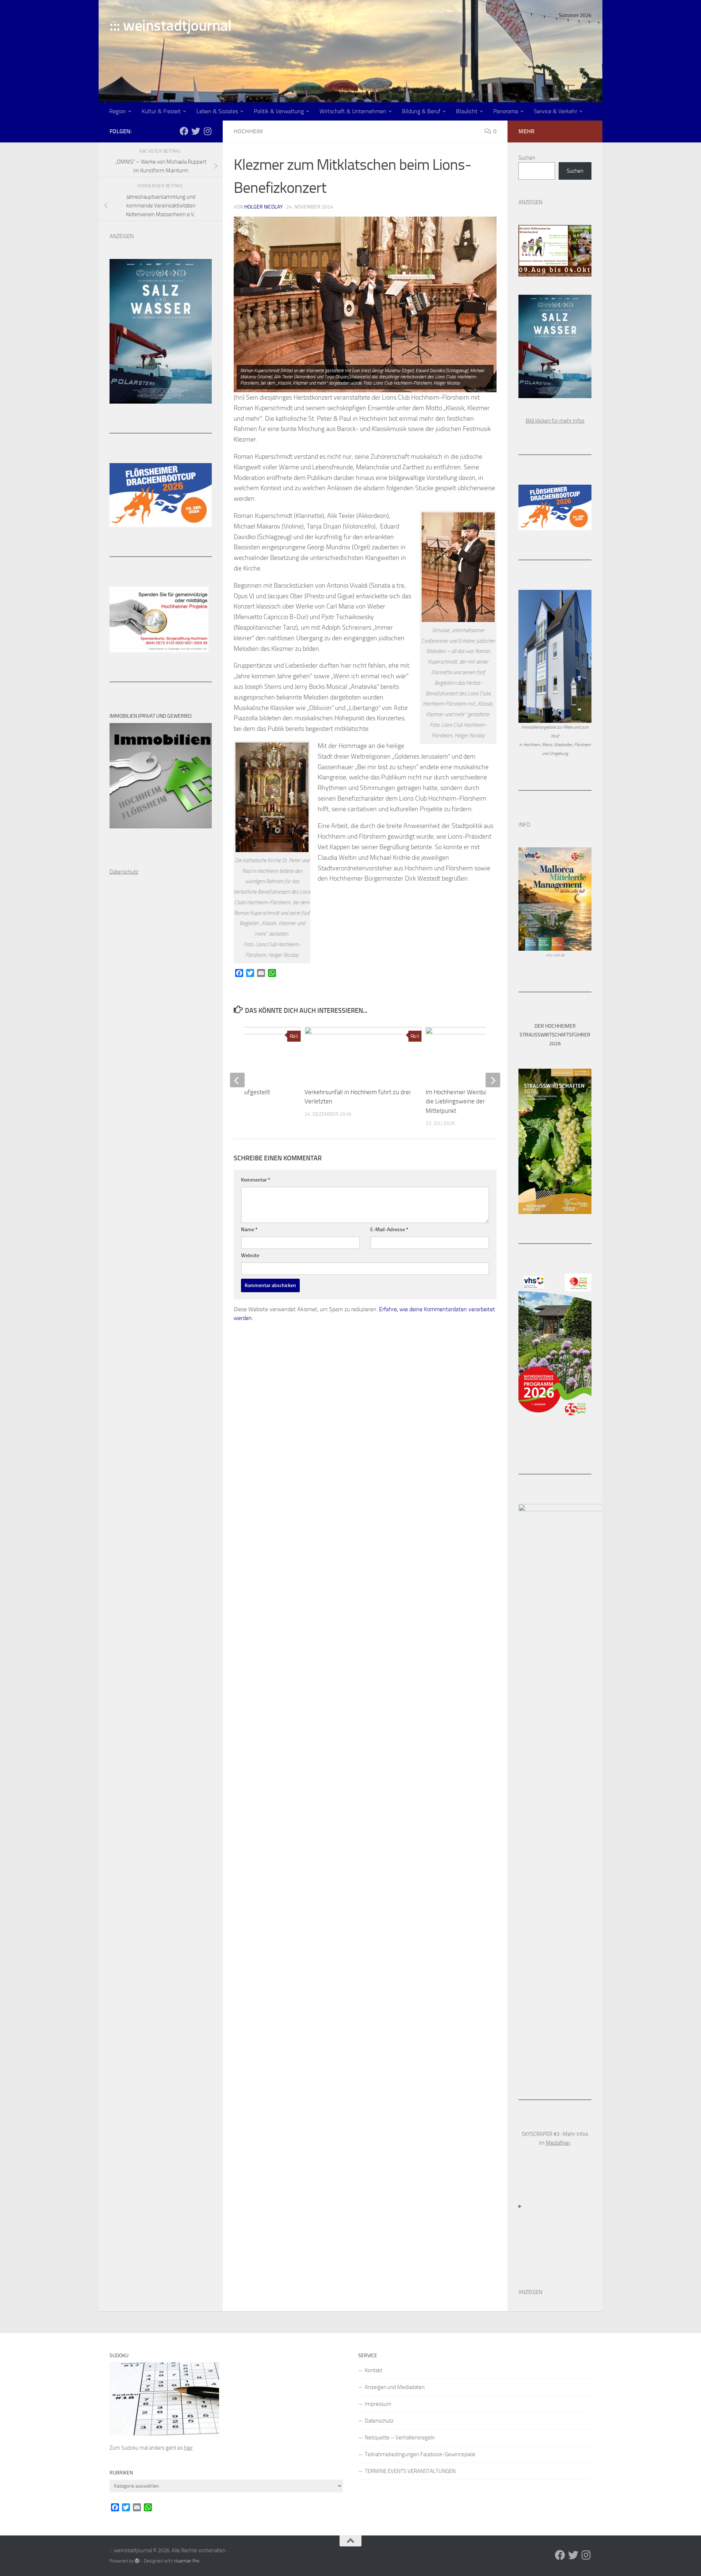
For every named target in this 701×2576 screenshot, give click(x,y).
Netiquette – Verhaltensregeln (400, 2438)
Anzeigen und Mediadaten (395, 2387)
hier (188, 2448)
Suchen (527, 158)
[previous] (237, 1080)
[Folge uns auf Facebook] (184, 131)
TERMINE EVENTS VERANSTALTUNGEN (410, 2471)
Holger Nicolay (264, 207)
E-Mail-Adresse (389, 1230)
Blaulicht (467, 111)
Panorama (506, 111)
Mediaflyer (558, 2143)
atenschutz (126, 872)
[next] (493, 1080)
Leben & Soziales (217, 111)
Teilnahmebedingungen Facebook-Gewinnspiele (420, 2454)
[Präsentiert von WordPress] (137, 2561)
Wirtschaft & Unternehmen (353, 111)
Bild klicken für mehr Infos (555, 421)
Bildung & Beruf (421, 111)
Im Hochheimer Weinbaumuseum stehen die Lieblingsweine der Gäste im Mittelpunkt (479, 1101)
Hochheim (248, 131)
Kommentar (256, 1180)
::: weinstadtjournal (171, 26)
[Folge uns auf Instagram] (207, 131)
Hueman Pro (187, 2561)
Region (118, 111)
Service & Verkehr (556, 111)
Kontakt (374, 2370)
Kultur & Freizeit (161, 111)
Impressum (378, 2404)
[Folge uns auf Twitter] (196, 131)
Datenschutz (379, 2421)
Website (250, 1255)
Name (249, 1230)
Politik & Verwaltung (279, 111)
